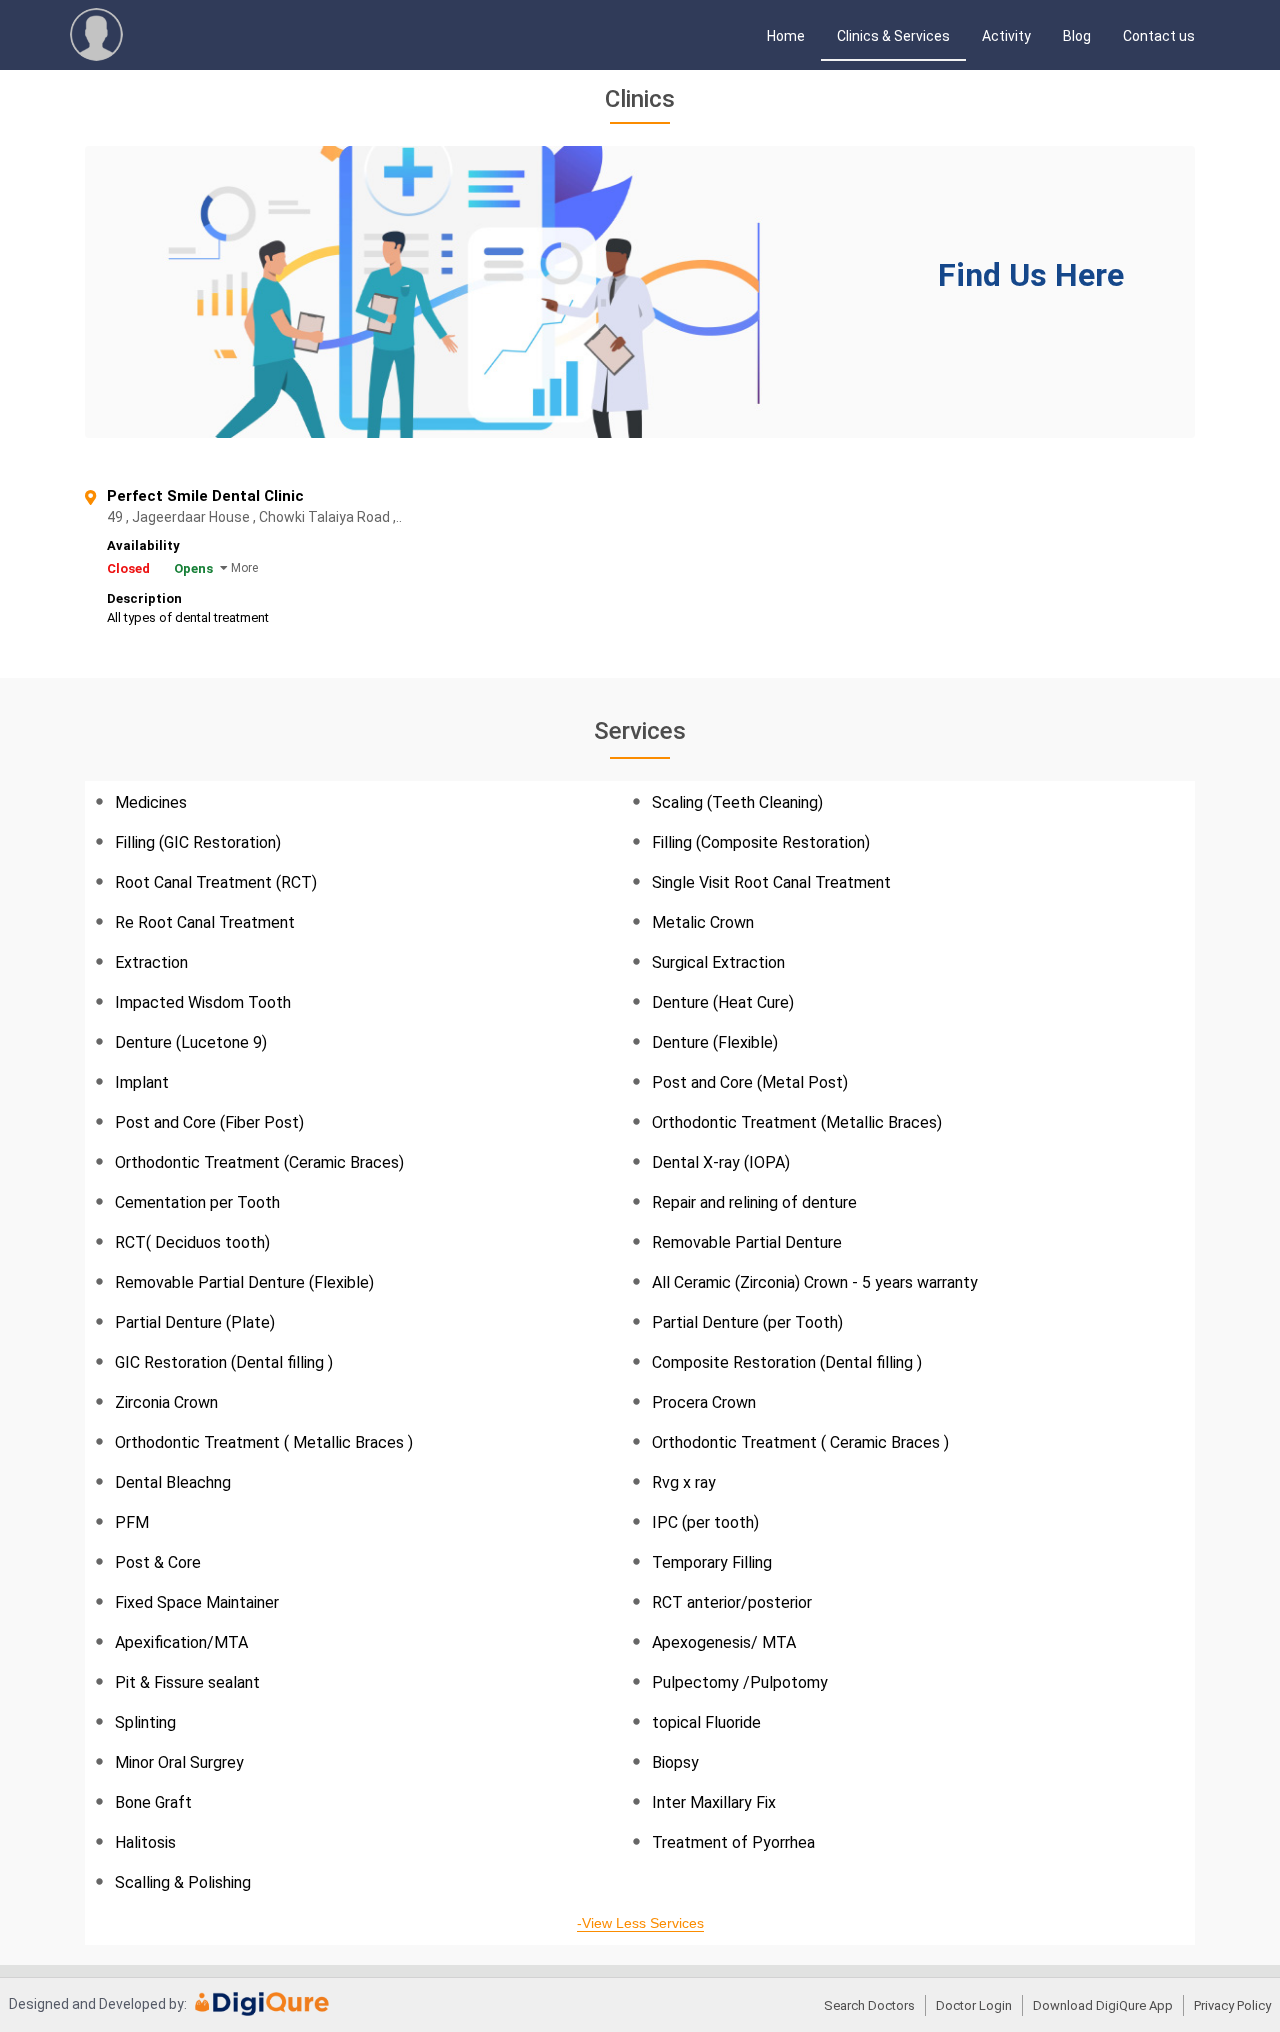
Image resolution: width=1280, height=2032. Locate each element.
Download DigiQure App (1103, 2005)
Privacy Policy (1232, 2005)
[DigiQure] (262, 2011)
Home (786, 36)
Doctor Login (974, 2005)
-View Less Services (640, 1923)
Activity (1006, 36)
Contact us (1159, 36)
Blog (1077, 36)
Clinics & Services (893, 36)
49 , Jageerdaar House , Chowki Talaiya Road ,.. (334, 517)
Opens (193, 568)
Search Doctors (869, 2005)
